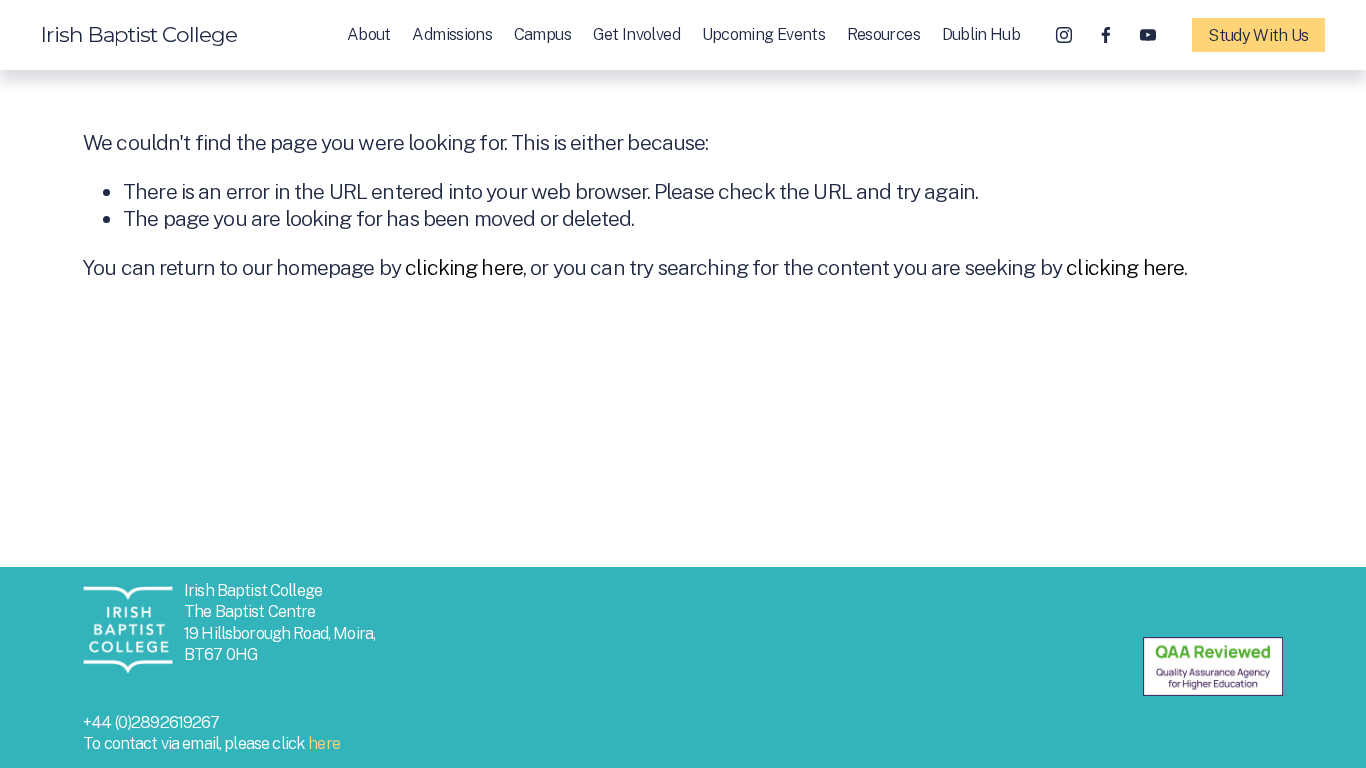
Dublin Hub (981, 34)
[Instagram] (1064, 35)
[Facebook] (1106, 35)
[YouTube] (1148, 35)
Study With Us (1258, 35)
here (324, 743)
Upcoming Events (763, 34)
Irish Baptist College (139, 34)
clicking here (464, 267)
